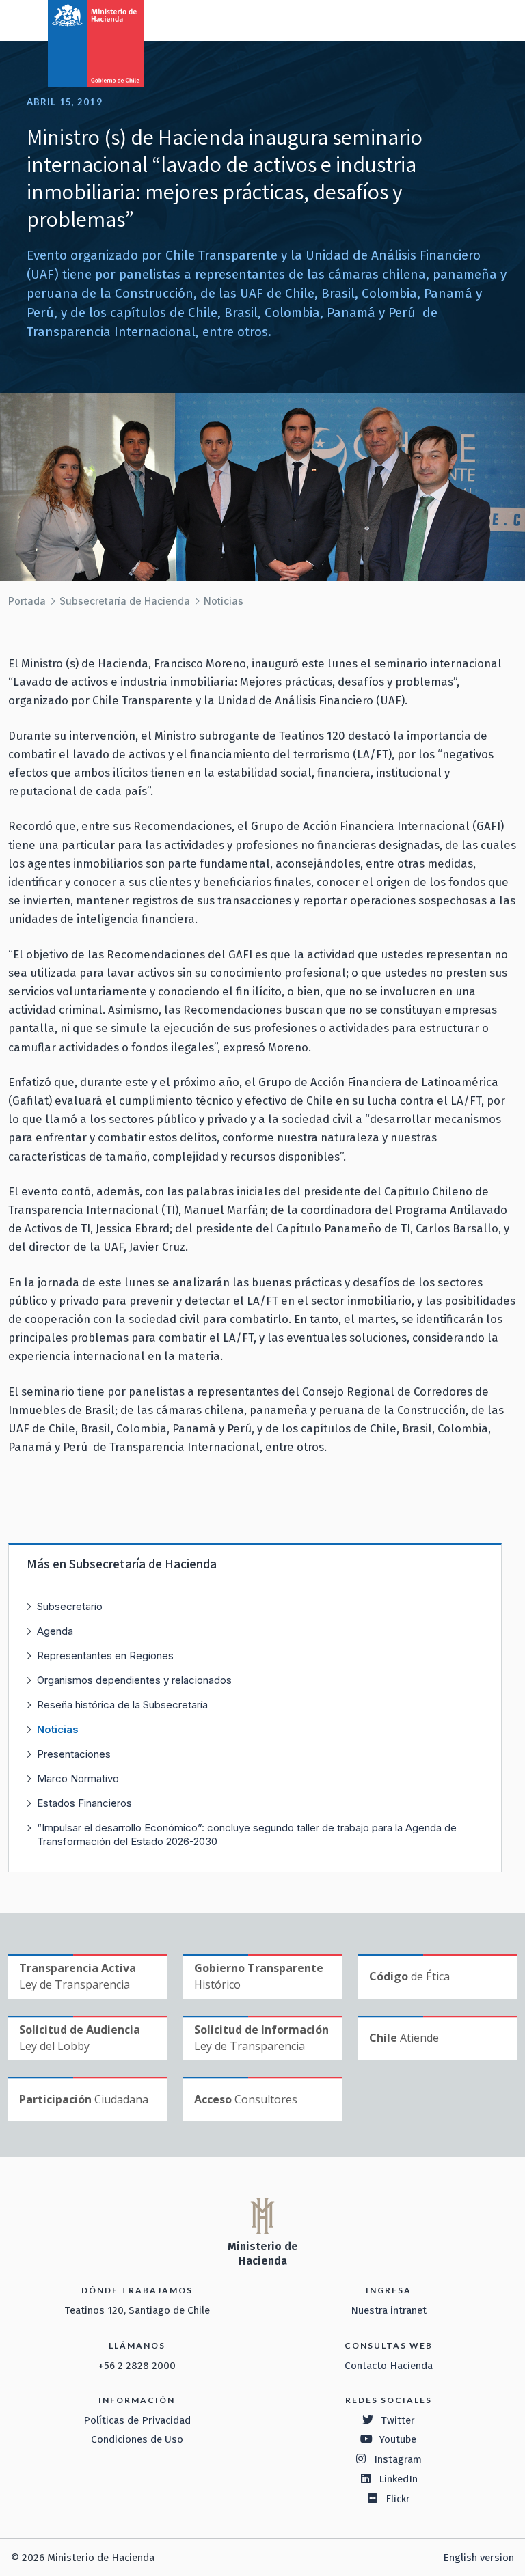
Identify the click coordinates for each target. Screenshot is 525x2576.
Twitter (398, 2420)
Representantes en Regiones (105, 1656)
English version (479, 2558)
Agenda (55, 1631)
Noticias (224, 601)
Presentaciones (74, 1754)
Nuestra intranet (389, 2310)
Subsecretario (70, 1606)
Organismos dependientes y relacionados (134, 1680)
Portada (27, 601)
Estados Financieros (84, 1803)
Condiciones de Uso (137, 2439)
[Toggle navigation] (458, 19)
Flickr (398, 2499)
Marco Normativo (78, 1778)
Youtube (398, 2439)
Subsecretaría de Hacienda (125, 601)
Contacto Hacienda (389, 2366)
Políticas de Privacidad (137, 2420)
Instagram (398, 2459)
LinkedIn (398, 2479)
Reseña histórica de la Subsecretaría (122, 1705)
